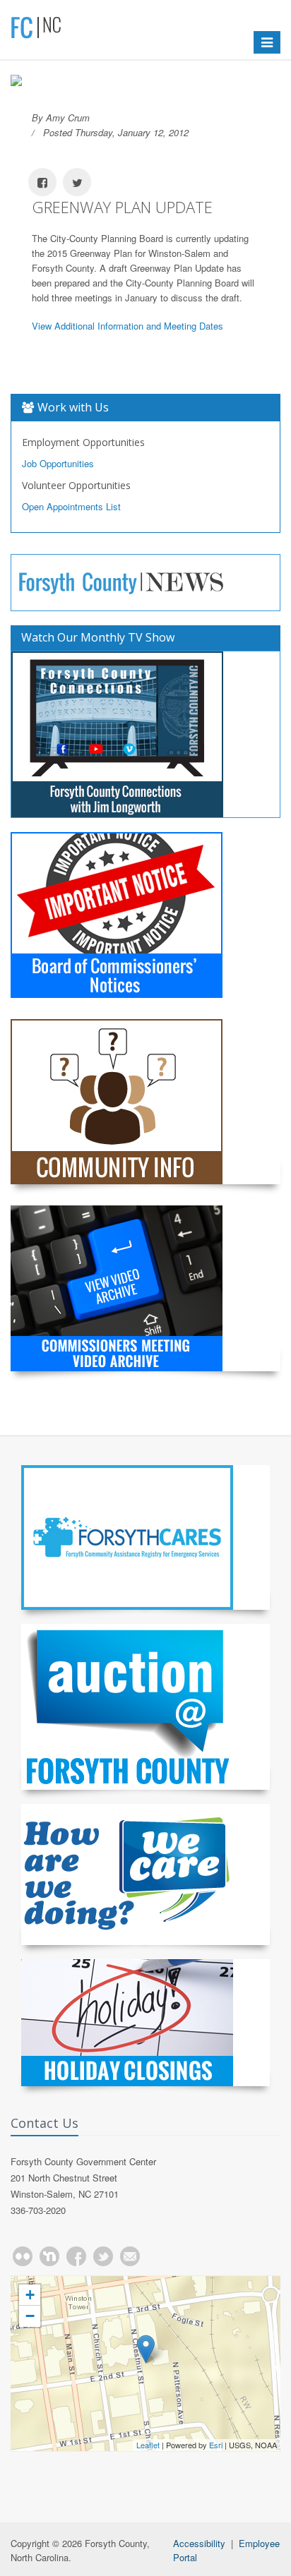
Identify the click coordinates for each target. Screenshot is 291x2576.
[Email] (130, 2256)
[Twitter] (103, 2256)
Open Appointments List (71, 506)
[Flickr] (23, 2256)
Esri (216, 2445)
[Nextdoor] (49, 2256)
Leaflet (148, 2445)
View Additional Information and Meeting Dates (127, 326)
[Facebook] (76, 2256)
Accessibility (199, 2543)
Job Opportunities (58, 463)
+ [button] (30, 2295)
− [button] (30, 2316)
